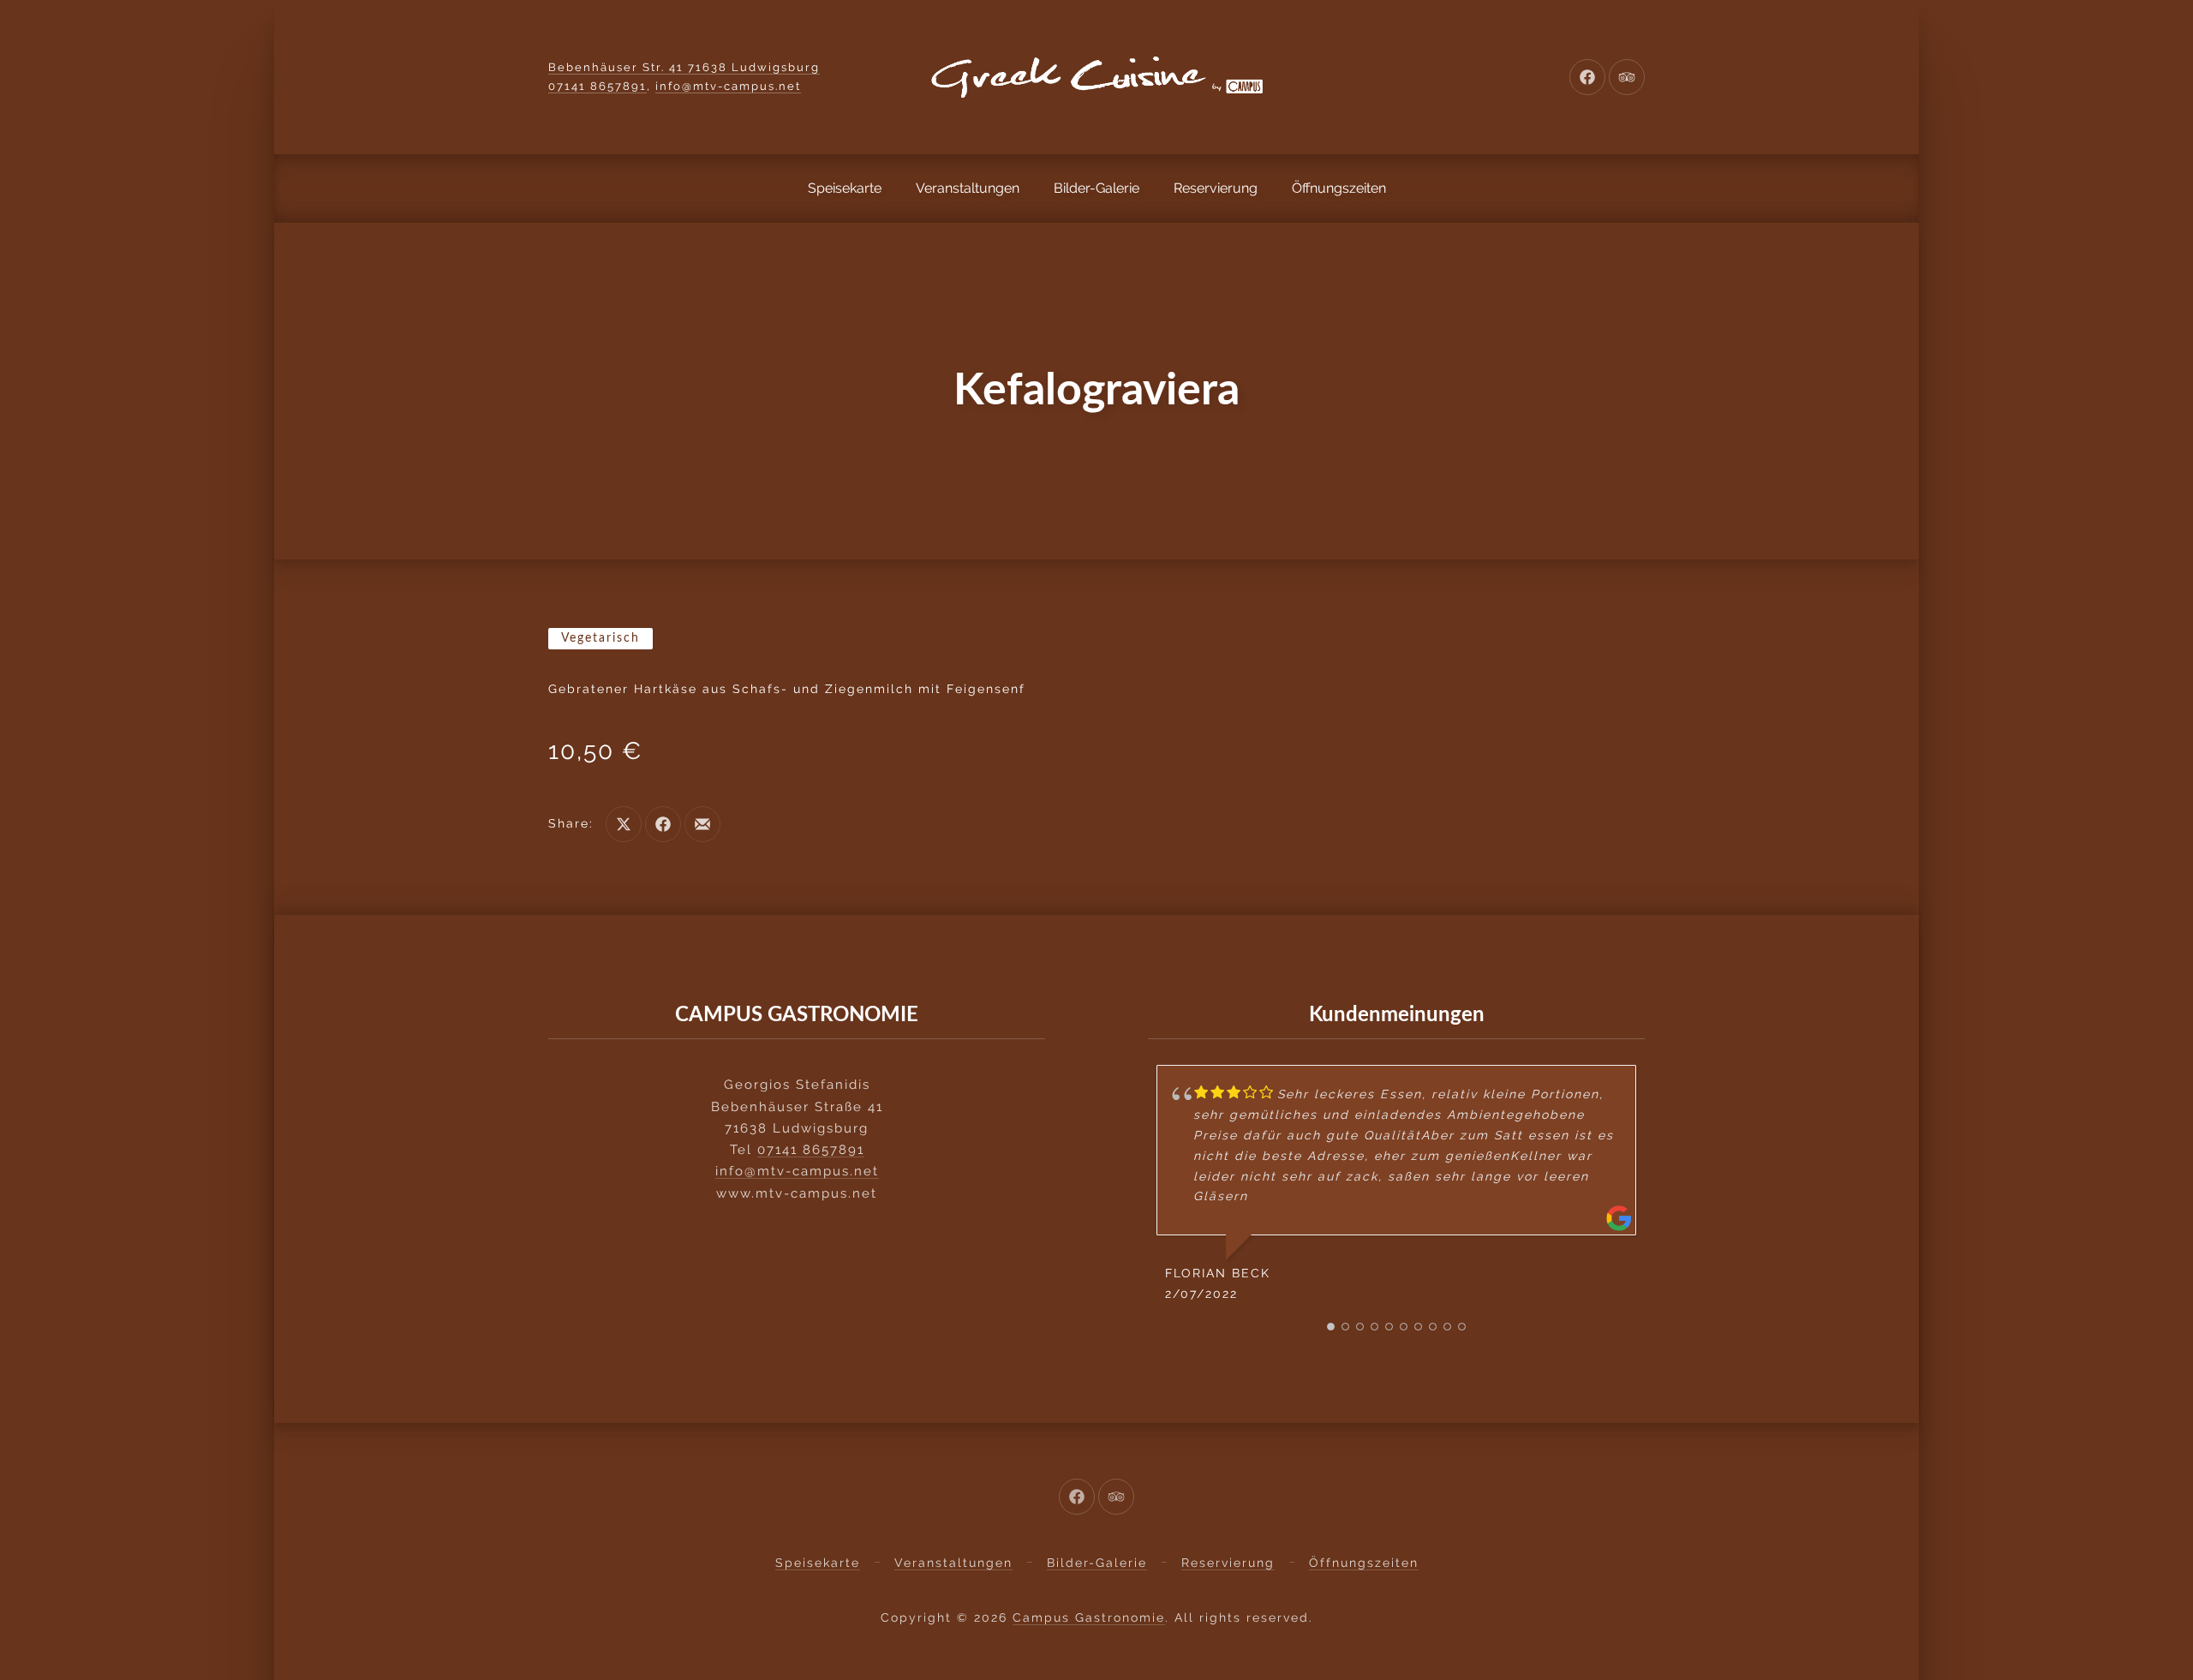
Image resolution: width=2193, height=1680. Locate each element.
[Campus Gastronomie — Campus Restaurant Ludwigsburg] (1096, 77)
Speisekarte (845, 188)
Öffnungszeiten (1339, 188)
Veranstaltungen (968, 188)
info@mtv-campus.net (728, 86)
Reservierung (1216, 188)
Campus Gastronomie (1089, 1617)
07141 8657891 (598, 86)
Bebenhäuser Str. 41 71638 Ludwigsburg (684, 67)
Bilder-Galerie (1096, 188)
